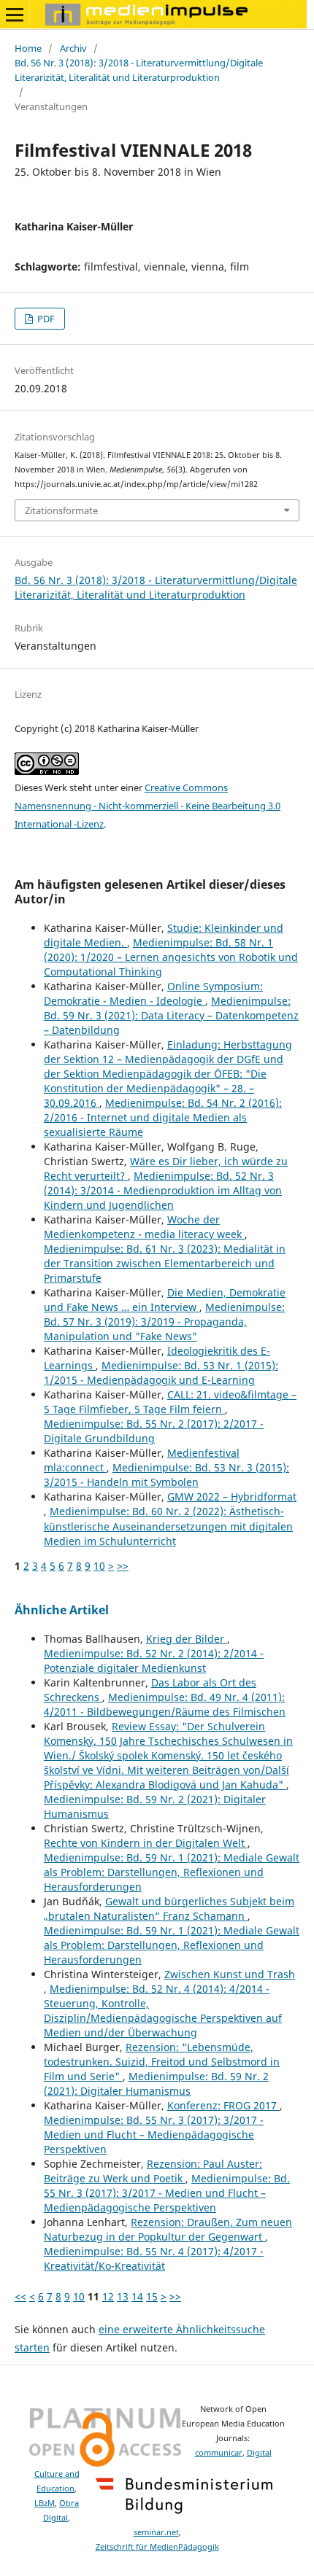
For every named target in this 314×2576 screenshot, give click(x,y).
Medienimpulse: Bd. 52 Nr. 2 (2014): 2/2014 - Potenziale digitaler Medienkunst (154, 1661)
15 (152, 2296)
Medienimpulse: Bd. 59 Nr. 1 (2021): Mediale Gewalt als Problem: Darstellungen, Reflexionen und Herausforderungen (172, 1872)
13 (123, 2296)
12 (108, 2296)
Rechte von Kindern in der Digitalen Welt (146, 1843)
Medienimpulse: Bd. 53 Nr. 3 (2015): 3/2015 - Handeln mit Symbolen (166, 1475)
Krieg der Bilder (187, 1639)
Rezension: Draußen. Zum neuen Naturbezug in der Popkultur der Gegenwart (168, 2229)
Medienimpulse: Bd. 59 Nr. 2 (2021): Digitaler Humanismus (156, 2083)
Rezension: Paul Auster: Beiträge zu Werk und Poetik (153, 2171)
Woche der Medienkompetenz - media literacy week (144, 1227)
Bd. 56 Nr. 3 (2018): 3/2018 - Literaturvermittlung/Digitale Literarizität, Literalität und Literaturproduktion (139, 70)
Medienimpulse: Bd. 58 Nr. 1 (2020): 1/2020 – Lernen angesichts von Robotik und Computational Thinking (171, 957)
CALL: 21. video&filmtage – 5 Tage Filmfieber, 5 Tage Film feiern (170, 1402)
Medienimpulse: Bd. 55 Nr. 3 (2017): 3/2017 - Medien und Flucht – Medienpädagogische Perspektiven (154, 2135)
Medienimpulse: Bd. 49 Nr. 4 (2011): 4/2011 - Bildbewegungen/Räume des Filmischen (165, 1704)
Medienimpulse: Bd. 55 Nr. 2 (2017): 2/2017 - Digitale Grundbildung (154, 1431)
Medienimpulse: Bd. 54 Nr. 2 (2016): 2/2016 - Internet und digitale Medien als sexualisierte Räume (163, 1117)
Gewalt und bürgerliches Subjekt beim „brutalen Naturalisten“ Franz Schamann (169, 1908)
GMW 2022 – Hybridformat (232, 1497)
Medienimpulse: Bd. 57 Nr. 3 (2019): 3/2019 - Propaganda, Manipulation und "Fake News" (164, 1322)
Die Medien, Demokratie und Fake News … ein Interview (165, 1300)
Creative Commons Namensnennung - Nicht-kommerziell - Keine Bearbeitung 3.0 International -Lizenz (148, 806)
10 (99, 1566)
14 (137, 2296)
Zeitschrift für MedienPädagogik (157, 2547)
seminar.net (156, 2532)
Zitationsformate (61, 510)
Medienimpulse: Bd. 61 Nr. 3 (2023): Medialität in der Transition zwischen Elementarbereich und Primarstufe (165, 1263)
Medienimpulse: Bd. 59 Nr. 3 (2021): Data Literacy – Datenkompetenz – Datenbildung (171, 1015)
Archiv (73, 48)
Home (28, 48)
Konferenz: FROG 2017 (223, 2105)
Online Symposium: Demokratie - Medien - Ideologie (153, 993)
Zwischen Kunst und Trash (230, 1974)
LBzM (45, 2503)
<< (20, 2296)
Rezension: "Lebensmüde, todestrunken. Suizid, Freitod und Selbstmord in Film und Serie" (162, 2062)
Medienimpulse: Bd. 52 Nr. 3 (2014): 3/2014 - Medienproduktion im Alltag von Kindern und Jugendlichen (163, 1190)
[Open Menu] (15, 15)
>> (123, 1566)
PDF (45, 319)
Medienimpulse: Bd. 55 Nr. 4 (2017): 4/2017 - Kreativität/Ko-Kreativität (154, 2258)
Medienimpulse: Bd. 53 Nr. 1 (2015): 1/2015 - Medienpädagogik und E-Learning (161, 1373)
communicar (219, 2453)
